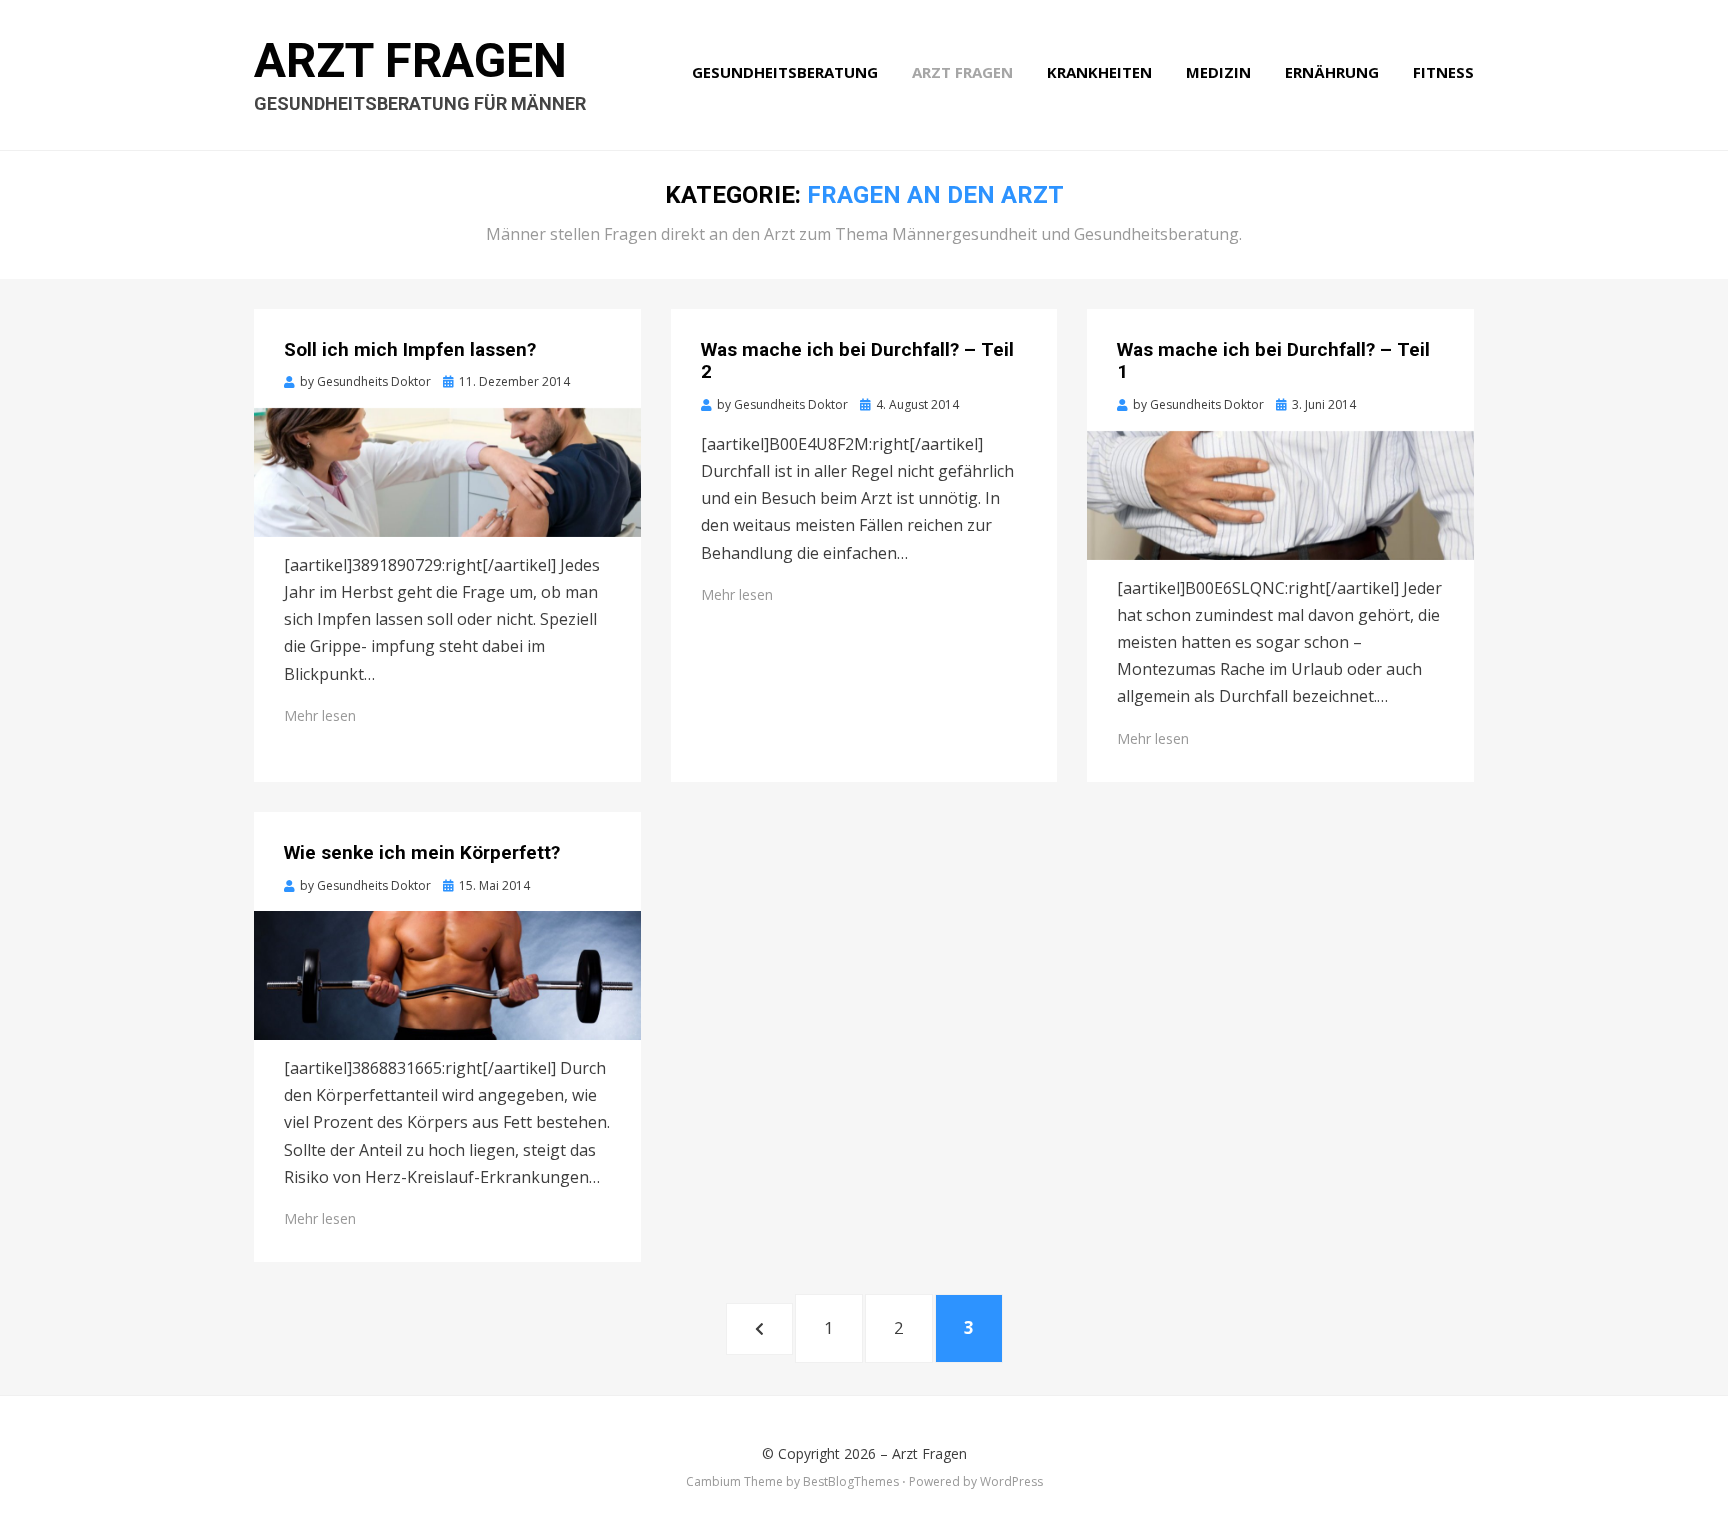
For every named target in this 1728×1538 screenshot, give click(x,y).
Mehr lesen (320, 715)
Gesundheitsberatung (785, 72)
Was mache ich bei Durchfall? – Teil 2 (857, 361)
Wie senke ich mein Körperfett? (422, 852)
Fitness (1443, 72)
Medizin (1218, 72)
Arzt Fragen (410, 60)
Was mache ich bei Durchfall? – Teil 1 (1273, 361)
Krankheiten (1099, 72)
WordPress (1011, 1481)
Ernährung (1332, 72)
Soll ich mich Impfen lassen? (410, 349)
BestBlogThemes (851, 1481)
